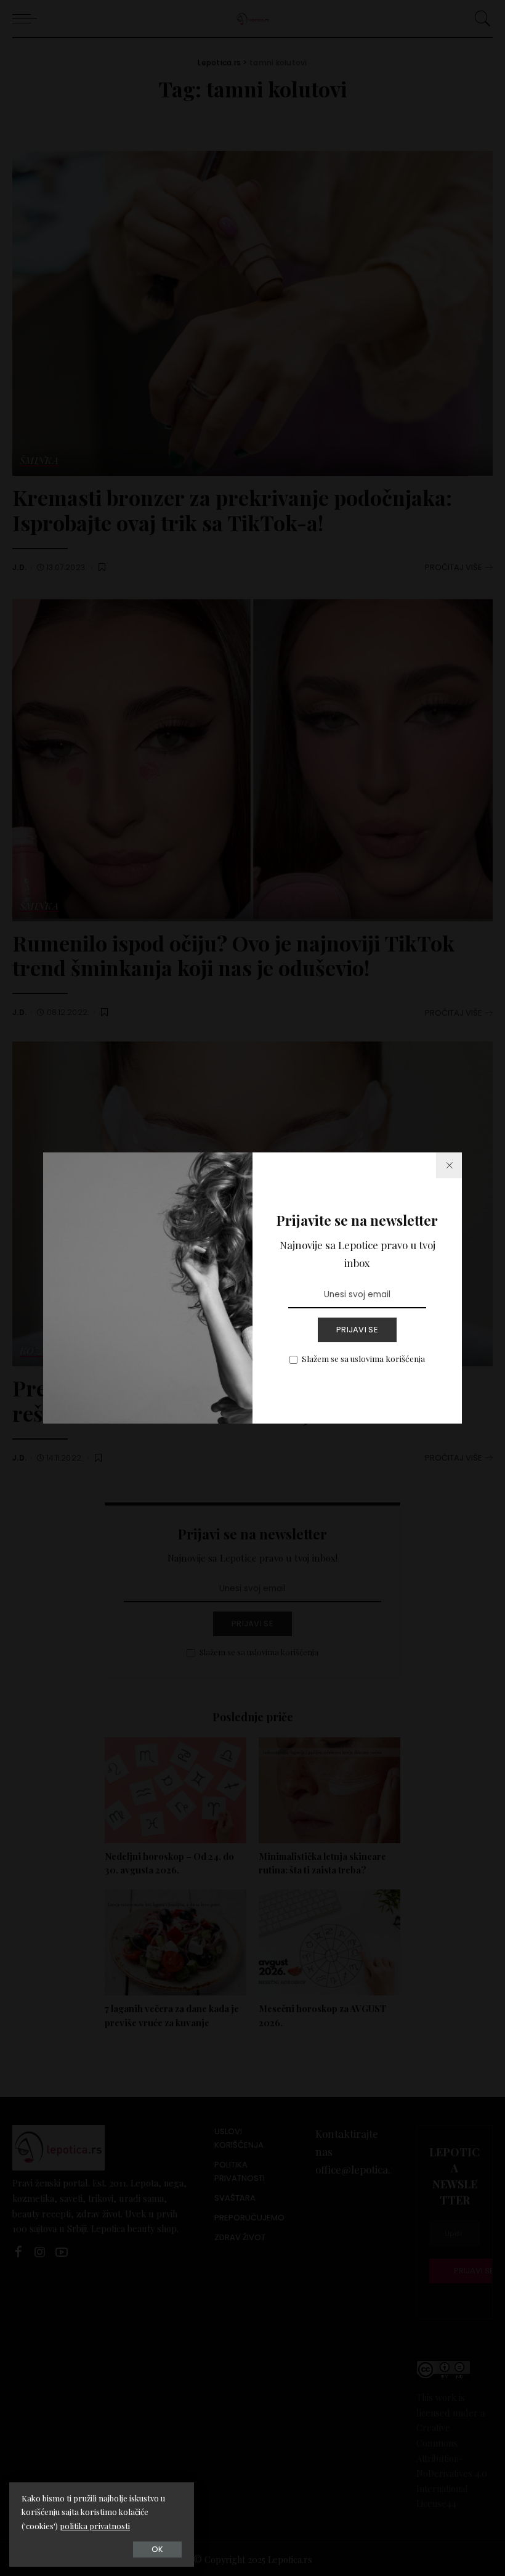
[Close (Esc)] (449, 1165)
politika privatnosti (95, 2526)
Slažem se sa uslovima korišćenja (363, 1358)
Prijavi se (357, 1330)
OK (157, 2549)
